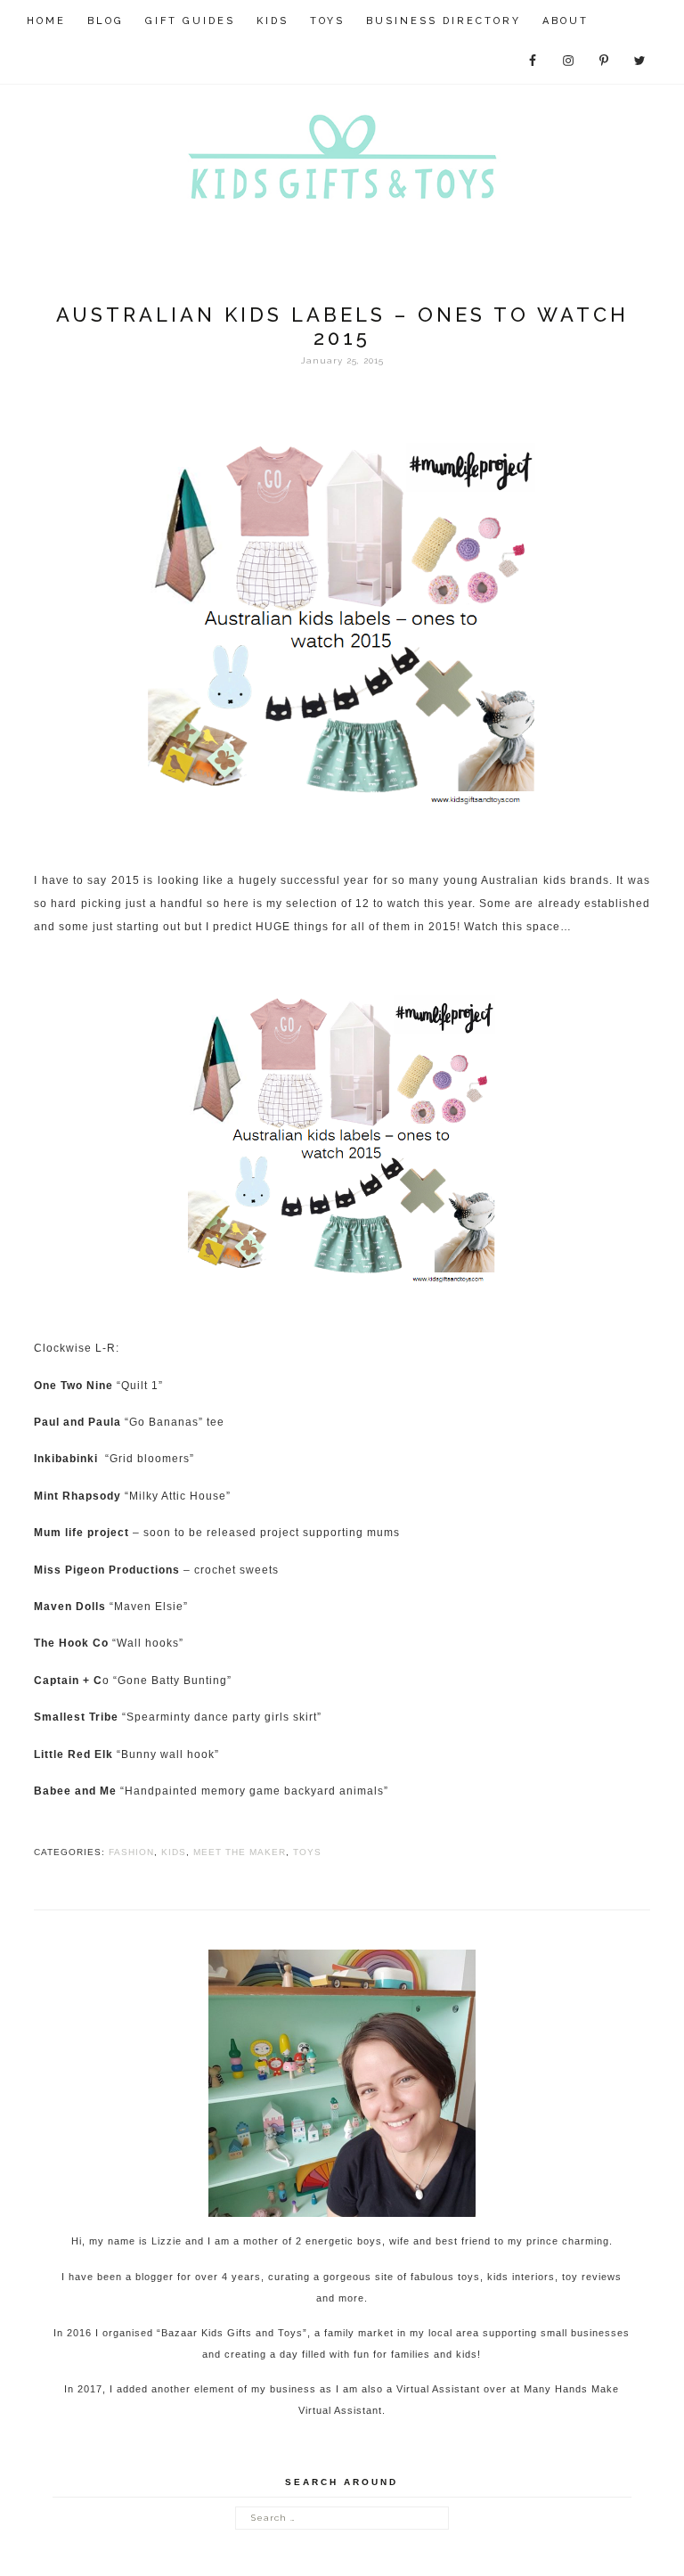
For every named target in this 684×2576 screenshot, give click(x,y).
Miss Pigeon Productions (107, 1570)
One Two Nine (73, 1386)
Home (46, 21)
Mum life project (81, 1533)
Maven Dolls (70, 1607)
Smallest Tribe (76, 1717)
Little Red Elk (73, 1754)
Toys (327, 21)
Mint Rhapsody (77, 1496)
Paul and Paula (77, 1422)
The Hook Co (71, 1643)
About (566, 21)
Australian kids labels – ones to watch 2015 (342, 326)
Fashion (131, 1852)
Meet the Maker (240, 1852)
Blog (106, 21)
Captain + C (68, 1681)
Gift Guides (190, 21)
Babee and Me (75, 1791)
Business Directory (444, 21)
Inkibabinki (69, 1459)
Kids (273, 21)
